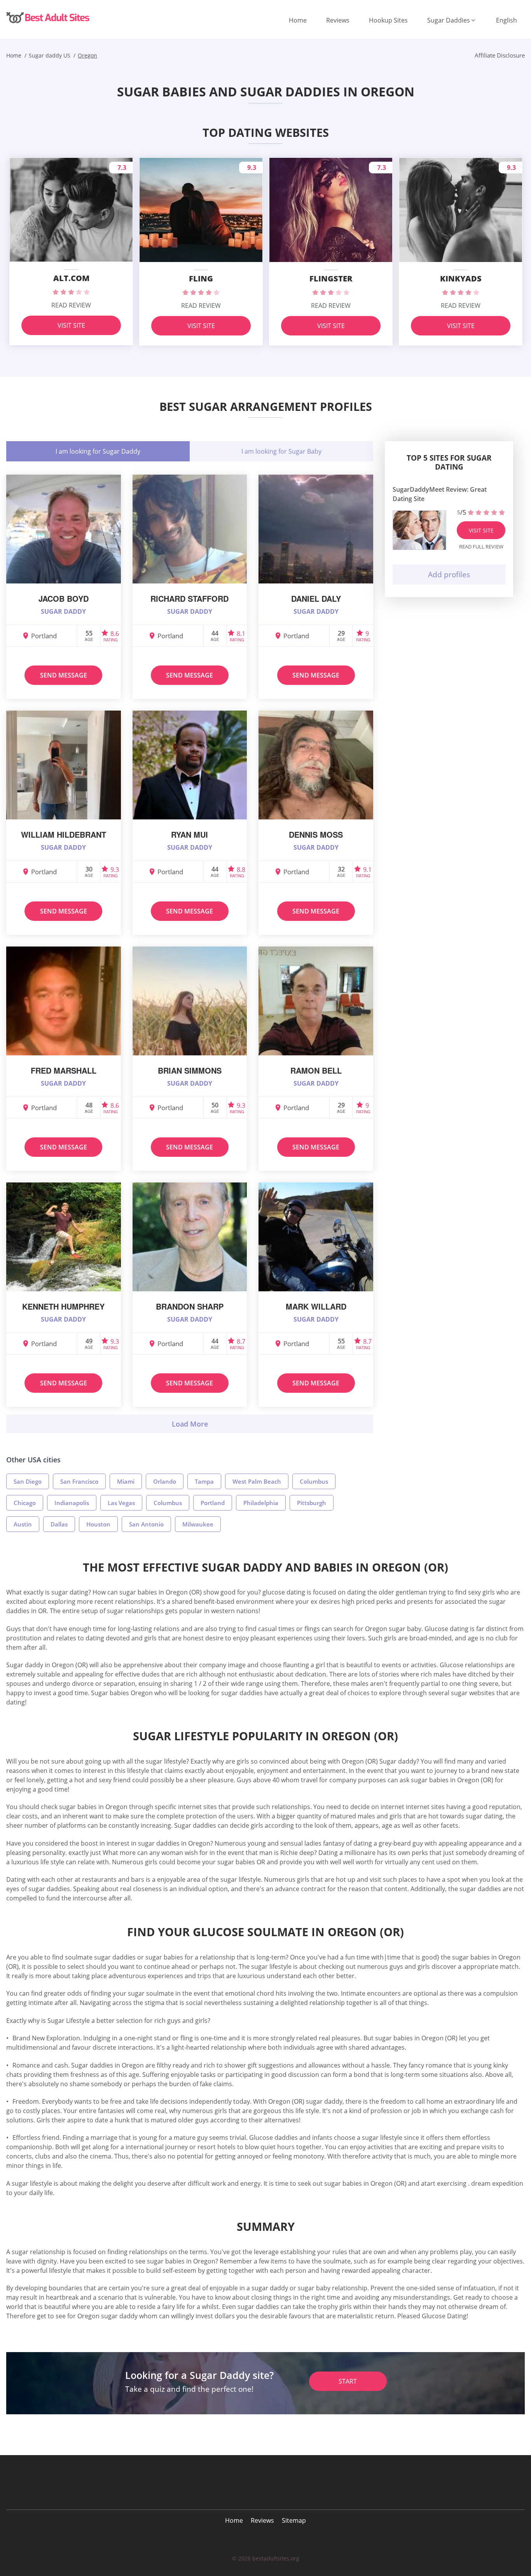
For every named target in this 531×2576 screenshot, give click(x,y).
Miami (126, 1481)
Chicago (25, 1503)
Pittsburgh (312, 1503)
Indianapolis (72, 1503)
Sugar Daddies (449, 20)
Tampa (204, 1481)
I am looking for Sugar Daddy (98, 451)
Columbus (314, 1481)
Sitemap (294, 2520)
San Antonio (146, 1524)
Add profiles (449, 575)
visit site (481, 530)
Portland (213, 1503)
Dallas (59, 1524)
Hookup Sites (388, 20)
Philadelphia (261, 1503)
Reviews (338, 20)
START (348, 2381)
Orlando (165, 1481)
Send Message (64, 675)
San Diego (28, 1481)
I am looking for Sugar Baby (281, 451)
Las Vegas (121, 1503)
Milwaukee (198, 1524)
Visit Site (71, 325)
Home (298, 20)
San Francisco (79, 1481)
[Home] (49, 17)
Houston (98, 1524)
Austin (23, 1524)
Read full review (481, 547)
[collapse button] (190, 1424)
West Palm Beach (257, 1481)
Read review (71, 305)
